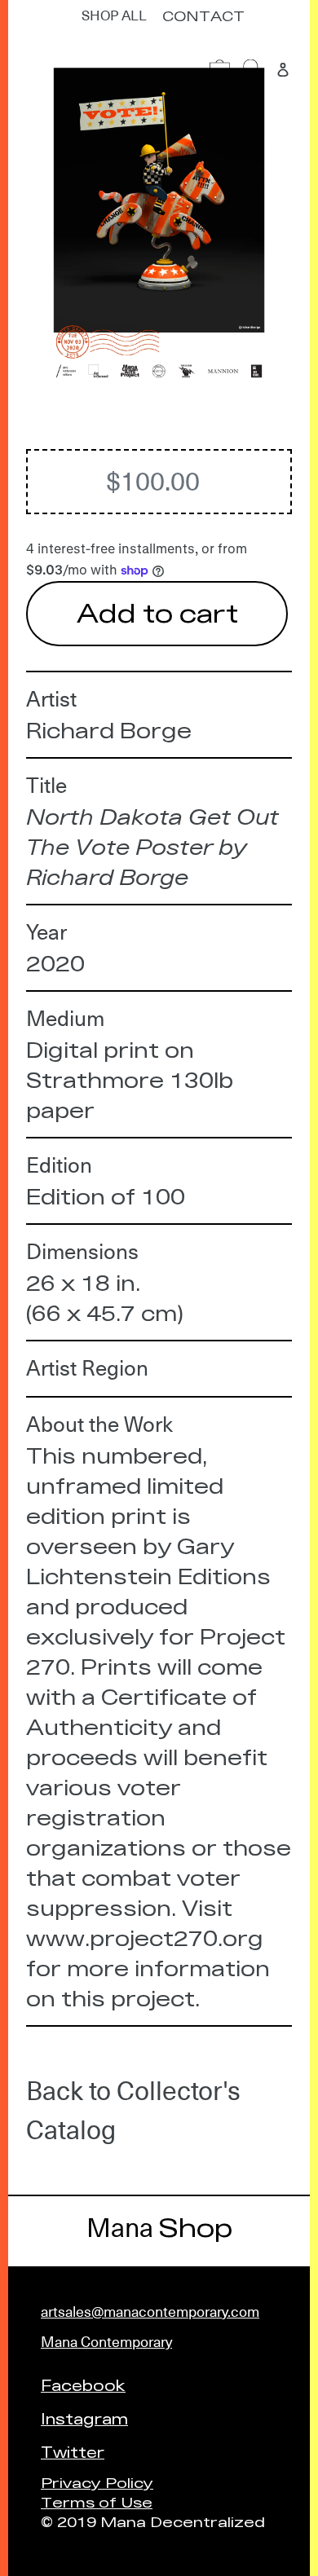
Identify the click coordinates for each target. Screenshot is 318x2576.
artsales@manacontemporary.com (150, 2312)
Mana (159, 2228)
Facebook (83, 2384)
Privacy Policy (97, 2482)
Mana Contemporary (106, 2342)
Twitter (73, 2451)
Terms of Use (97, 2501)
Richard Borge (109, 730)
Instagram (84, 2418)
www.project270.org (145, 1938)
